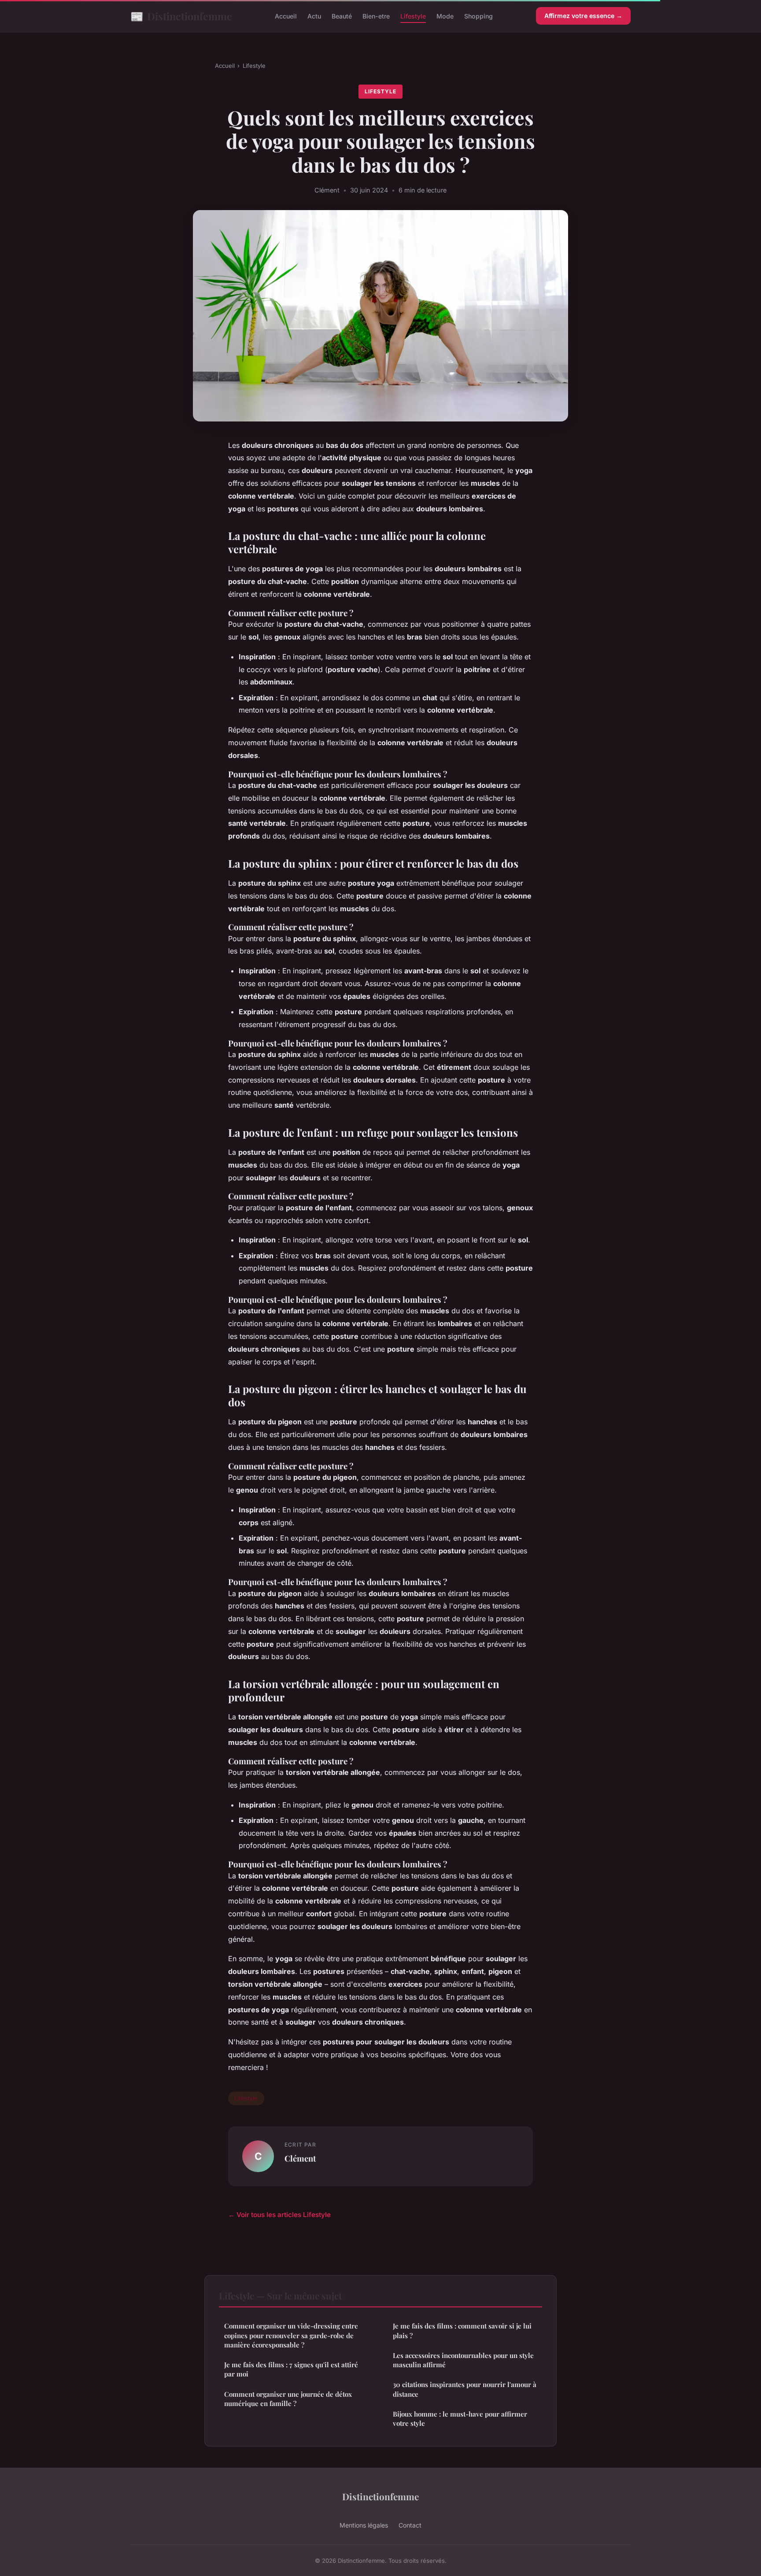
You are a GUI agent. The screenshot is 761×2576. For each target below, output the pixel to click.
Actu (314, 16)
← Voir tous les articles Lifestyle (279, 2215)
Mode (445, 16)
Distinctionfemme (181, 16)
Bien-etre (376, 16)
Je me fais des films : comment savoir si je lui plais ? (462, 2330)
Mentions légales (364, 2525)
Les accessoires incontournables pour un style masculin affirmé (463, 2360)
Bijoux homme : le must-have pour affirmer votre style (460, 2419)
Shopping (478, 16)
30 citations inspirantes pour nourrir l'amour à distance (465, 2389)
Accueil (286, 16)
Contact (410, 2525)
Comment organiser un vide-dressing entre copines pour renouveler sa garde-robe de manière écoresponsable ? (291, 2335)
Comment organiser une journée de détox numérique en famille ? (288, 2399)
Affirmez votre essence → (583, 16)
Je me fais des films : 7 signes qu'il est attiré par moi (291, 2369)
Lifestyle (413, 16)
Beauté (342, 16)
